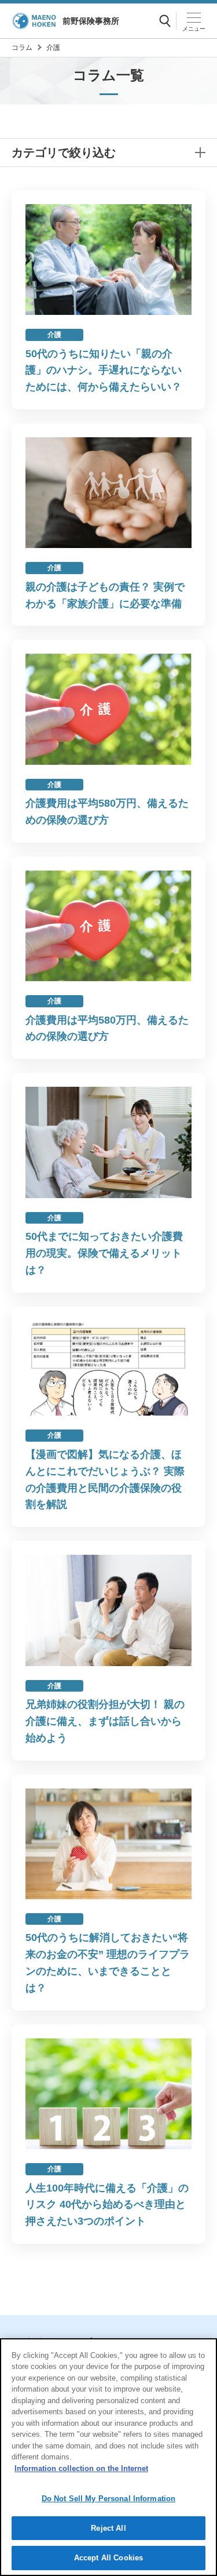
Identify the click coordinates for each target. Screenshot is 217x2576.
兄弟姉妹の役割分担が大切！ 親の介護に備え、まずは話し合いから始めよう (105, 1721)
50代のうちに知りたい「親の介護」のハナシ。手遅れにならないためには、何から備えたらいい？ (104, 371)
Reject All (108, 2528)
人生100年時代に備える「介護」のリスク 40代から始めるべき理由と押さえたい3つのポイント (107, 2205)
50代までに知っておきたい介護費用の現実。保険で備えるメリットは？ (104, 1253)
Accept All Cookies (108, 2558)
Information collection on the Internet (81, 2468)
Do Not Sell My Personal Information (109, 2499)
